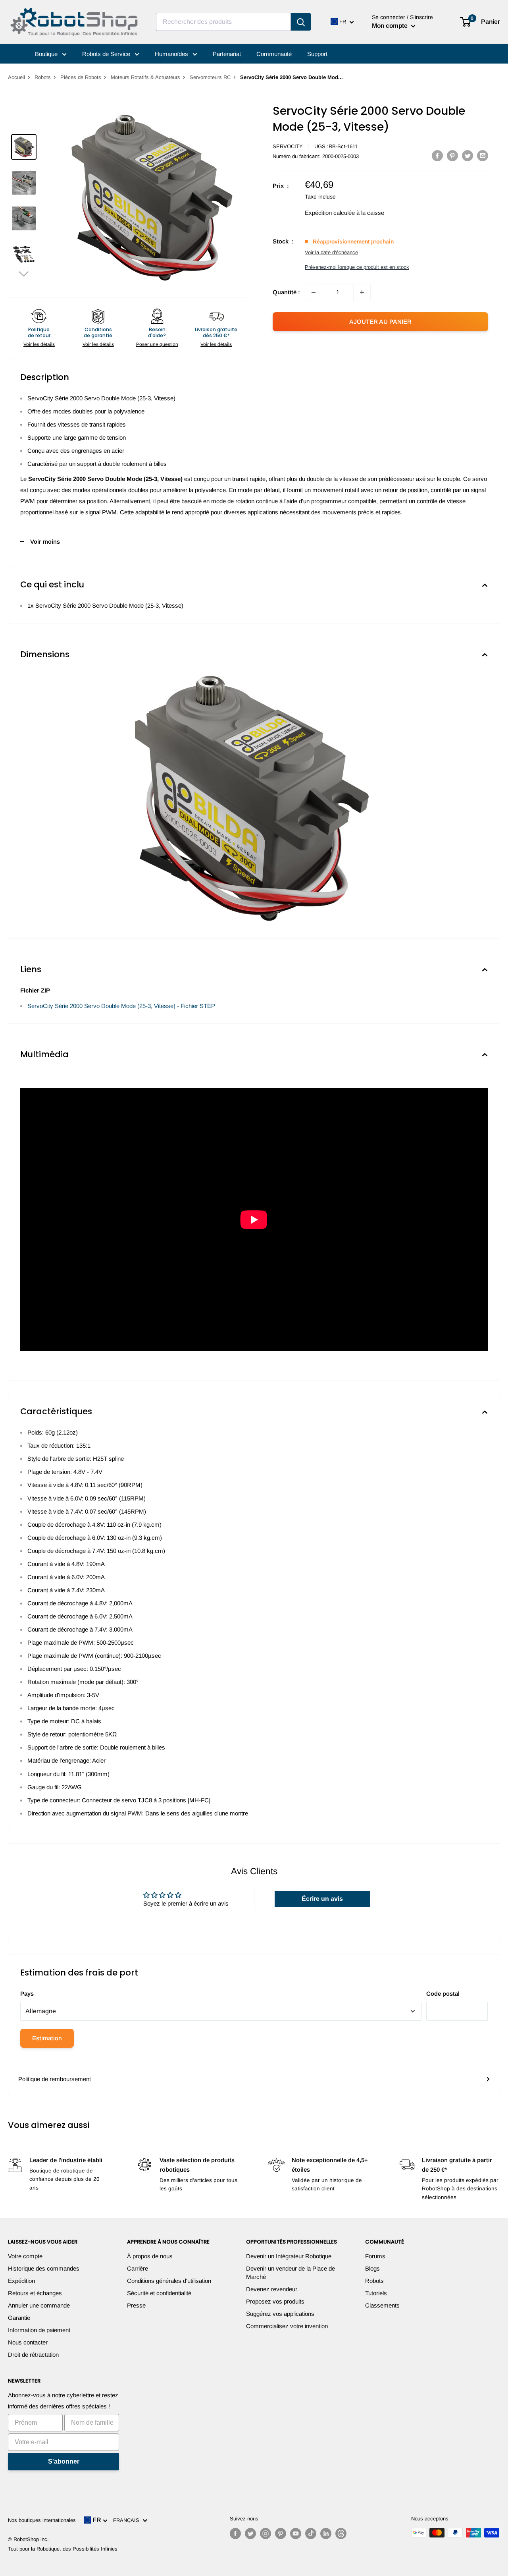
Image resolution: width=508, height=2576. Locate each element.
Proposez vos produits (275, 2301)
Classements (382, 2305)
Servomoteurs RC (210, 77)
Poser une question (157, 344)
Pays (27, 1994)
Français (128, 2520)
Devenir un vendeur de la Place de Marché (291, 2273)
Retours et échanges (35, 2293)
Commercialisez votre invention (287, 2326)
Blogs (372, 2268)
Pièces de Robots (81, 77)
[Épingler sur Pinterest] (452, 155)
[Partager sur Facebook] (437, 155)
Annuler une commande (39, 2305)
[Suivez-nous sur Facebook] (235, 2534)
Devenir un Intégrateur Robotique (289, 2256)
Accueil (16, 77)
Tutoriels (376, 2293)
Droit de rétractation (33, 2355)
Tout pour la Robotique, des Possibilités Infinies (63, 2549)
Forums (375, 2256)
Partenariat (227, 54)
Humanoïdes (172, 54)
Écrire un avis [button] (322, 1899)
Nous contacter (28, 2342)
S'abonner (64, 2461)
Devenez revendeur (272, 2289)
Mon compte (391, 26)
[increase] (362, 292)
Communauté (274, 54)
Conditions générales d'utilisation (169, 2281)
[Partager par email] (483, 155)
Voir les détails (39, 344)
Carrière (138, 2268)
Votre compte (25, 2256)
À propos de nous (150, 2256)
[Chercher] (301, 22)
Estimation (47, 2038)
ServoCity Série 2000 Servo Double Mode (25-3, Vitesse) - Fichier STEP (121, 1006)
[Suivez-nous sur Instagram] (266, 2534)
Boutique (47, 54)
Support (317, 54)
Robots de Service (107, 54)
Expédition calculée (330, 213)
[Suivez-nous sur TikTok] (311, 2534)
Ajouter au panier (380, 322)
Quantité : (286, 292)
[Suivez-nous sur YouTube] (296, 2534)
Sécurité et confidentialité (159, 2293)
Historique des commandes (44, 2268)
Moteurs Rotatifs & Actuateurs (145, 77)
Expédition (21, 2281)
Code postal (443, 1994)
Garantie (19, 2318)
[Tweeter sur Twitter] (468, 155)
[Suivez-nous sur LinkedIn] (326, 2534)
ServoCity (288, 146)
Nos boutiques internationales (42, 2520)
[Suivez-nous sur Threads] (341, 2534)
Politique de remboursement (55, 2079)
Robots (43, 77)
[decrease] (314, 292)
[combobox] (223, 22)
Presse (136, 2305)
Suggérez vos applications (280, 2314)
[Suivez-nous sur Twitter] (250, 2534)
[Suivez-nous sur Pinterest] (281, 2534)
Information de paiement (39, 2330)
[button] (24, 273)
